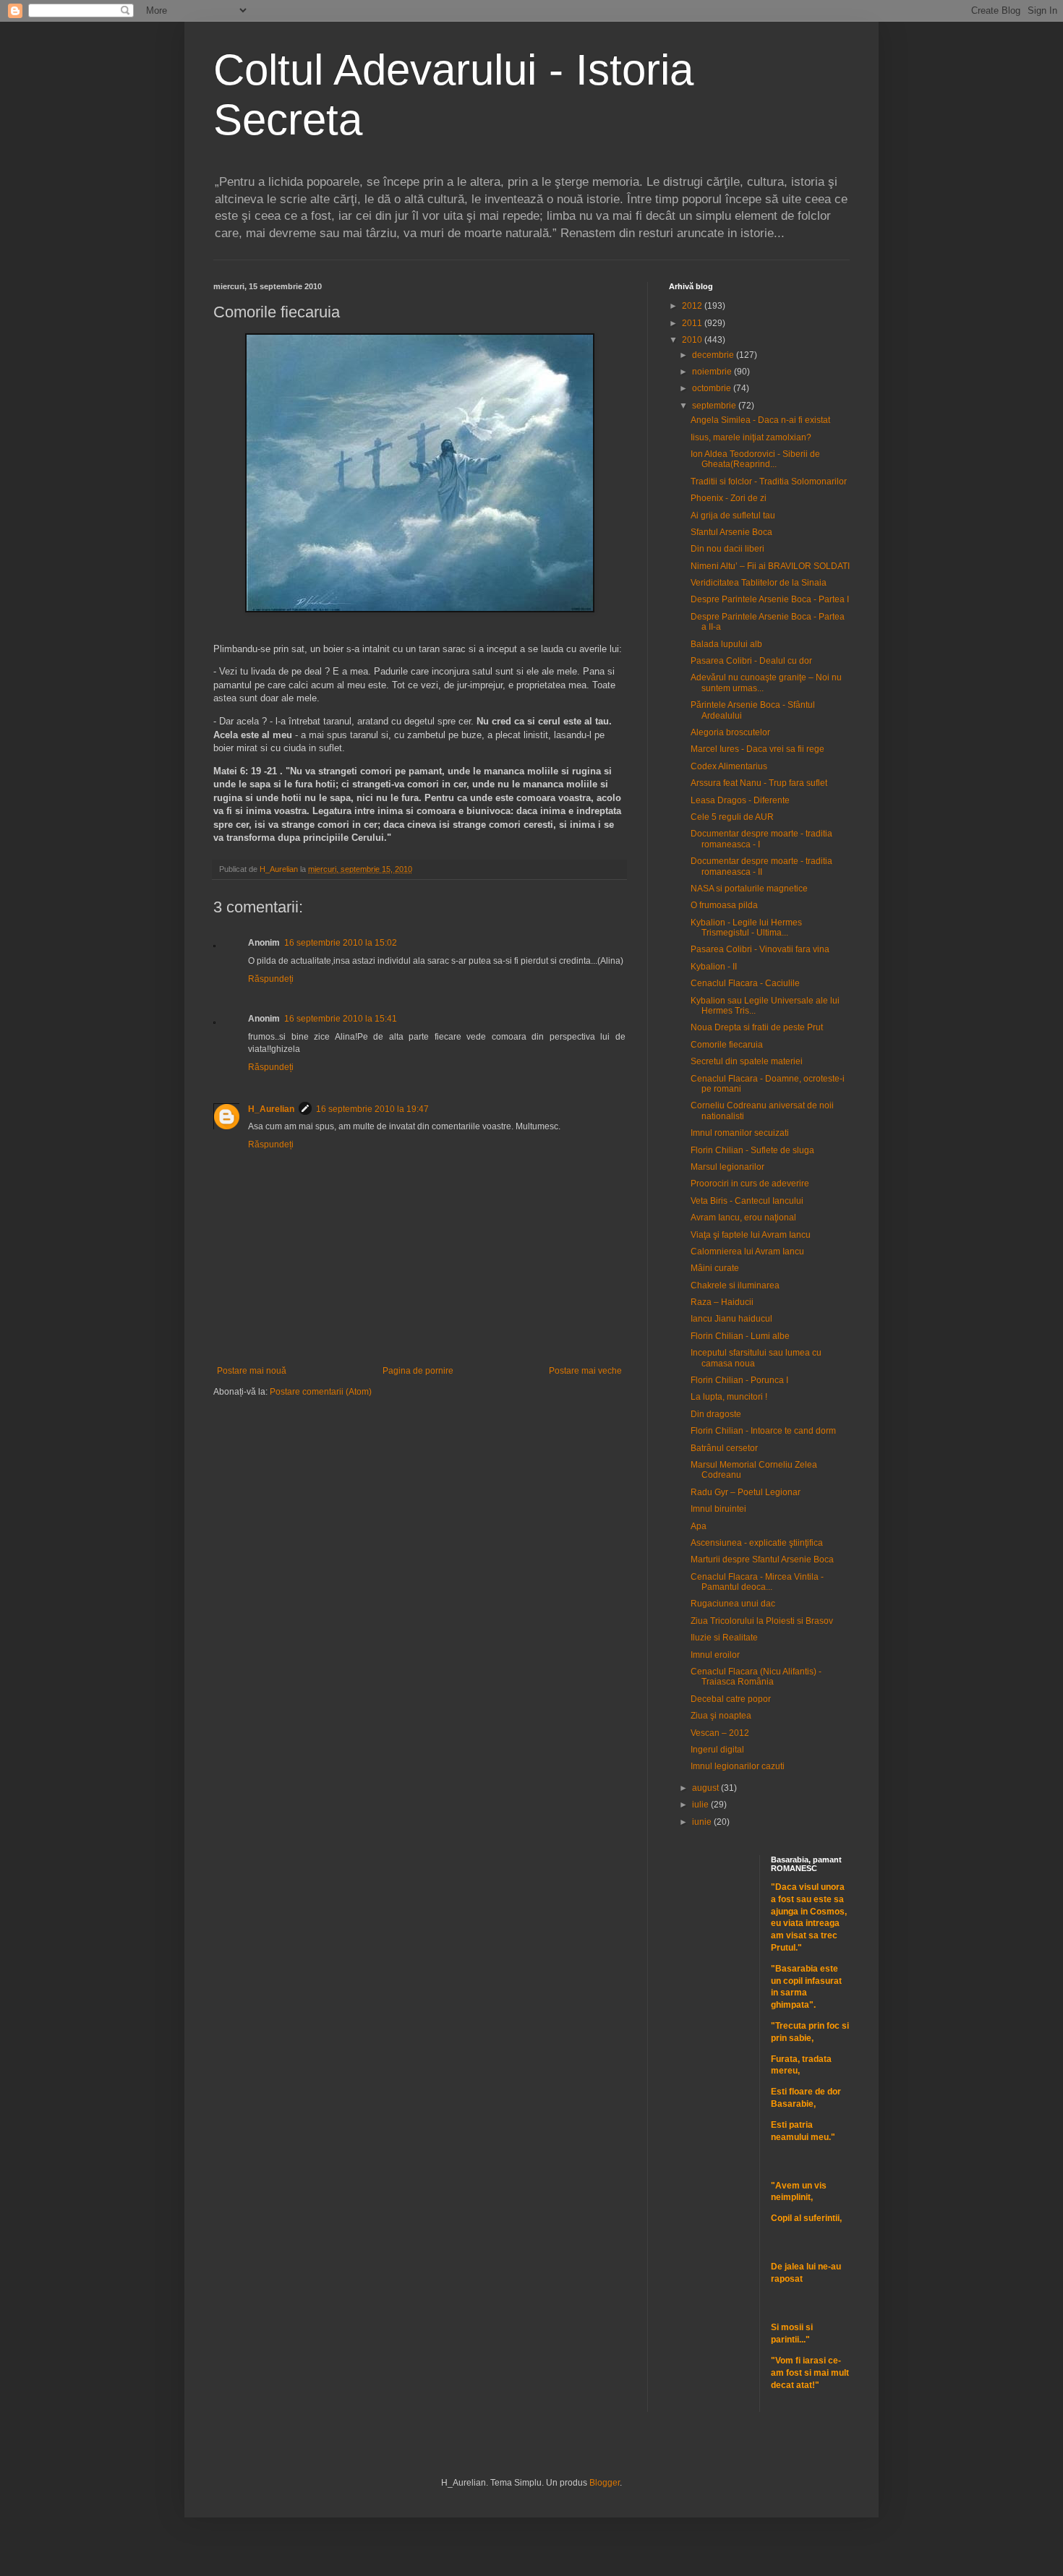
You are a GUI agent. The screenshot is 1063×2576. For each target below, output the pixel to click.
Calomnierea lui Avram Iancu (747, 1251)
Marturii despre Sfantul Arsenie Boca (762, 1559)
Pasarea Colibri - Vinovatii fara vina (760, 949)
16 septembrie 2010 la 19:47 (372, 1109)
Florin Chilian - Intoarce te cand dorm (763, 1431)
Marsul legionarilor (727, 1167)
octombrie (713, 388)
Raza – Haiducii (722, 1302)
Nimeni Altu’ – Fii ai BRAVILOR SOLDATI (770, 566)
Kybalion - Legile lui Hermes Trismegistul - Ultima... (746, 928)
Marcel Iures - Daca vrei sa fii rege (757, 749)
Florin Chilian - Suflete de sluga (752, 1150)
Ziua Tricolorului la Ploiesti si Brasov (762, 1621)
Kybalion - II (714, 967)
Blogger (605, 2483)
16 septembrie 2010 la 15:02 (341, 943)
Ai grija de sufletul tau (733, 515)
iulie (701, 1805)
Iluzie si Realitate (724, 1638)
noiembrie (713, 372)
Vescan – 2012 (720, 1733)
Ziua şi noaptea (721, 1716)
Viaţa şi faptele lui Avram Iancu (751, 1235)
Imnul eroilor (715, 1655)
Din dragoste (716, 1414)
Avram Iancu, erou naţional (743, 1218)
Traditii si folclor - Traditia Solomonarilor (769, 482)
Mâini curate (715, 1268)
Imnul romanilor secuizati (740, 1133)
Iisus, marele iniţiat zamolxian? (751, 437)
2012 (693, 306)
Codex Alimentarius (729, 766)
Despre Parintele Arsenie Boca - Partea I (770, 599)
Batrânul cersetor (724, 1448)
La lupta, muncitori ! (729, 1397)
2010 (693, 340)
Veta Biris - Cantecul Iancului (747, 1201)
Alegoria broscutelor (730, 732)
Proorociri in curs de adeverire (750, 1184)
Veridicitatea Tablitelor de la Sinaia (759, 583)
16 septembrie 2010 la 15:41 (341, 1019)
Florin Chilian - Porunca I (739, 1380)
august (706, 1788)
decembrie (714, 355)
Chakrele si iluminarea (735, 1285)
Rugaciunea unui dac (733, 1604)
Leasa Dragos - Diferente (740, 800)
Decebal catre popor (731, 1699)
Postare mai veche (585, 1371)
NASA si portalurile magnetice (749, 889)
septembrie (715, 406)
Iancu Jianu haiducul (731, 1319)
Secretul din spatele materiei (747, 1061)
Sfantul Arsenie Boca (731, 532)
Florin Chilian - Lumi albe (740, 1336)
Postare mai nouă (252, 1371)
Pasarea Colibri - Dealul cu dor (751, 661)
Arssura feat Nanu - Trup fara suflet (759, 783)
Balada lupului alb (726, 644)
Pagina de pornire (418, 1371)
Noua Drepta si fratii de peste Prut (757, 1027)
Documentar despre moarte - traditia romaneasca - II (761, 866)
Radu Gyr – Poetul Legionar (746, 1492)
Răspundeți (271, 979)
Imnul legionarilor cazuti (738, 1766)
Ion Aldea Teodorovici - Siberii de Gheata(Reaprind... (755, 459)
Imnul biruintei (718, 1509)
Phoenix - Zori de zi (729, 498)
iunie (703, 1822)
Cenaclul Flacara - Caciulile (745, 983)
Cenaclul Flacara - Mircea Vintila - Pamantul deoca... (757, 1582)
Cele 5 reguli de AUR (732, 817)
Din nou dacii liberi (727, 549)
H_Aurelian (271, 1109)
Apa (699, 1526)
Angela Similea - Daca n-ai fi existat (760, 420)
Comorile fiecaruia (727, 1045)
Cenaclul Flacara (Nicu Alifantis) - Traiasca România (756, 1677)
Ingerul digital (717, 1750)
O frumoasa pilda (724, 905)
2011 (693, 323)
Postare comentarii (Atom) (321, 1392)
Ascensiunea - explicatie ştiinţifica (757, 1543)
